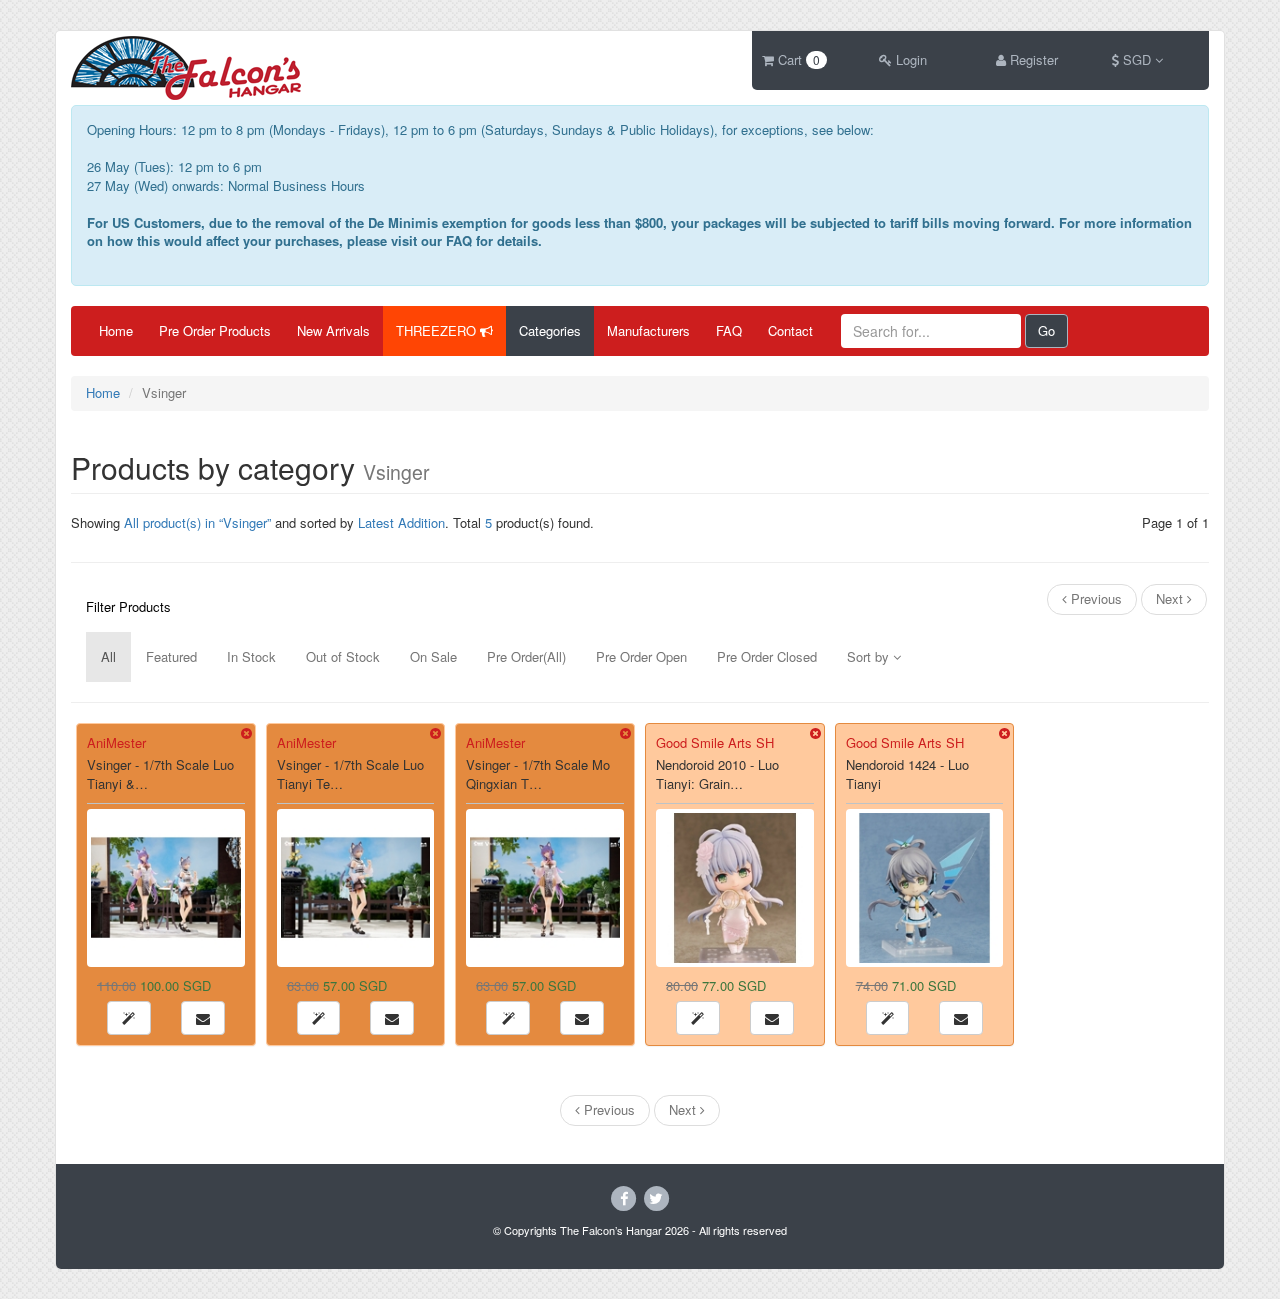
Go (1046, 330)
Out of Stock (343, 656)
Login (909, 59)
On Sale (433, 656)
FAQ (729, 330)
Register (1032, 59)
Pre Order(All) (526, 656)
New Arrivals (333, 330)
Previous (1094, 598)
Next (1171, 598)
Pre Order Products (215, 330)
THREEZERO (438, 330)
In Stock (251, 656)
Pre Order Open (641, 656)
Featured (171, 656)
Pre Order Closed (767, 656)
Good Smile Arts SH (715, 742)
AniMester (116, 742)
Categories (550, 330)
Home (116, 330)
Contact (790, 330)
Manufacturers (648, 330)
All (108, 656)
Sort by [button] (870, 656)
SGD (1137, 59)
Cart (797, 59)
